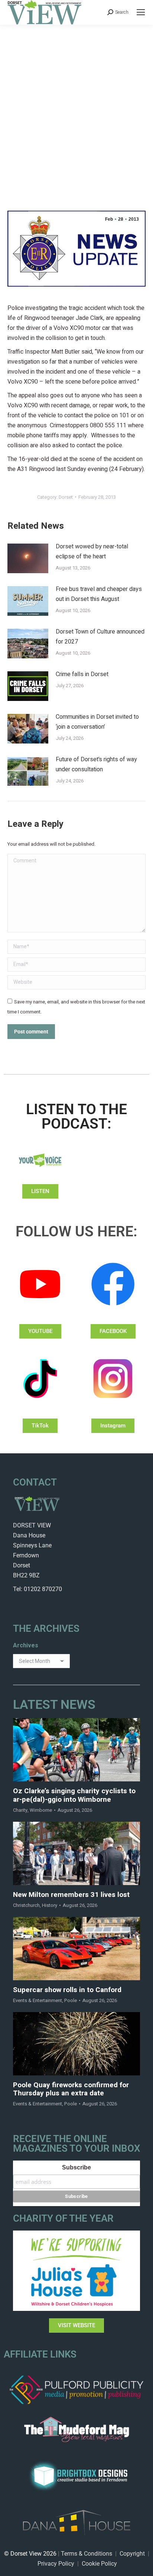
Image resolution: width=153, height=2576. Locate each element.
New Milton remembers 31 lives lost (71, 1895)
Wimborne (41, 1810)
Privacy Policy (56, 2564)
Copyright (132, 2554)
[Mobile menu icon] (141, 12)
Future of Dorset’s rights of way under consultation (96, 764)
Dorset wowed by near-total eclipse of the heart (92, 552)
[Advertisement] (76, 105)
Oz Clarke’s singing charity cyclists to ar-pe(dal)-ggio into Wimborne (74, 1795)
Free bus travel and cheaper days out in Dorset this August (99, 594)
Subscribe (76, 2167)
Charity (20, 1810)
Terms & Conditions (87, 2554)
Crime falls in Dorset (82, 674)
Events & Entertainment (38, 2000)
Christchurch (26, 1905)
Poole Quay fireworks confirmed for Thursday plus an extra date (71, 2089)
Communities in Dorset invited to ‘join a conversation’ (97, 722)
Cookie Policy (99, 2564)
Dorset (66, 497)
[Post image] (28, 558)
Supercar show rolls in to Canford (67, 1990)
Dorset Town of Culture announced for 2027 (100, 637)
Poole (71, 2000)
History (50, 1905)
